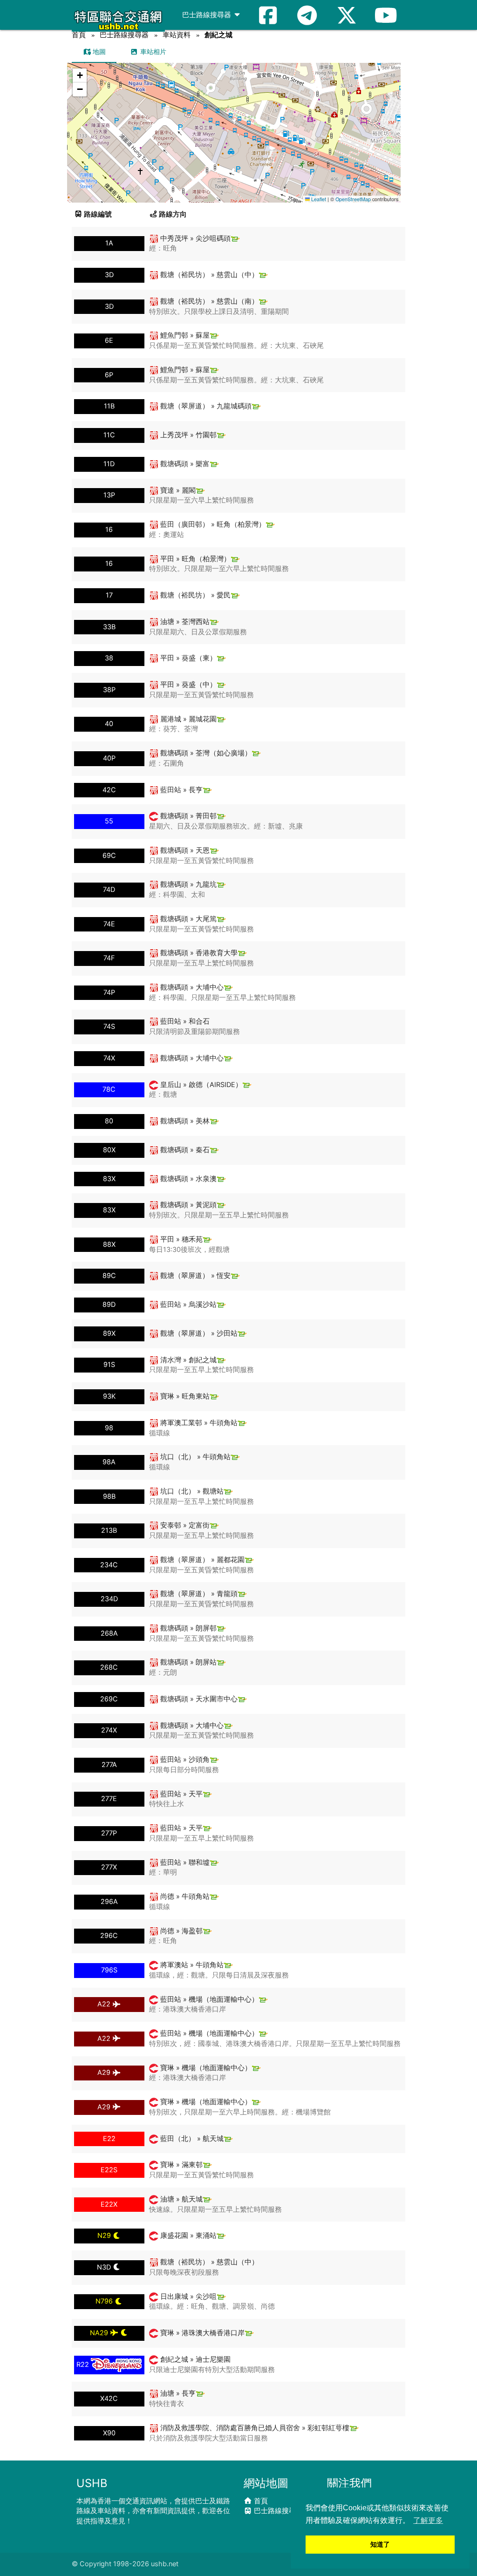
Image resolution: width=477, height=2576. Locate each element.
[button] (235, 124)
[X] (347, 15)
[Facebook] (268, 15)
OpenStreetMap (353, 199)
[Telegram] (307, 15)
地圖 (98, 51)
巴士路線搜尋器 (208, 15)
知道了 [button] (380, 2544)
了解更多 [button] (428, 2520)
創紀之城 (218, 35)
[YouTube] (386, 15)
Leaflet (318, 199)
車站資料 (177, 35)
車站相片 (152, 51)
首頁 (79, 35)
